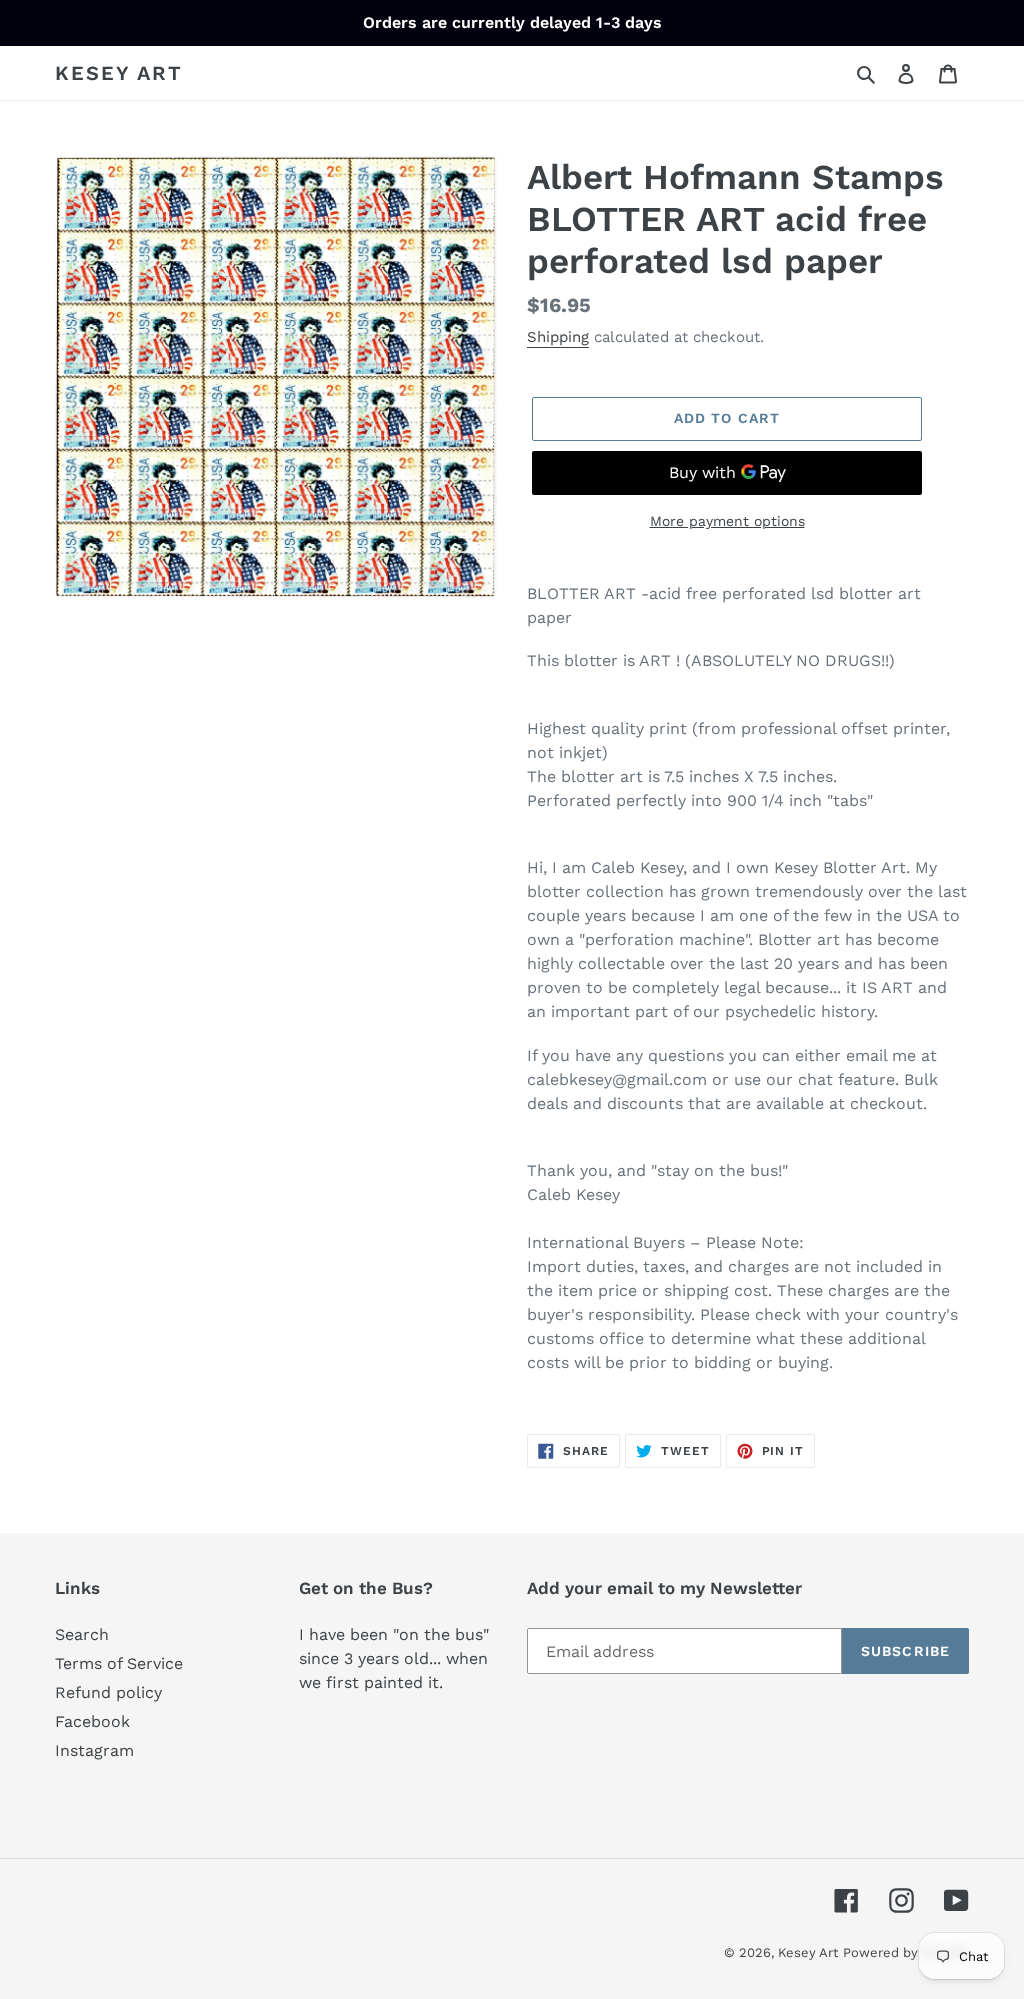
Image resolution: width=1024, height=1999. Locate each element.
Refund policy (108, 1692)
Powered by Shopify (906, 1952)
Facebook (92, 1721)
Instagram (94, 1750)
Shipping (558, 337)
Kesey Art (119, 73)
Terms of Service (119, 1663)
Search (82, 1634)
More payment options (727, 521)
